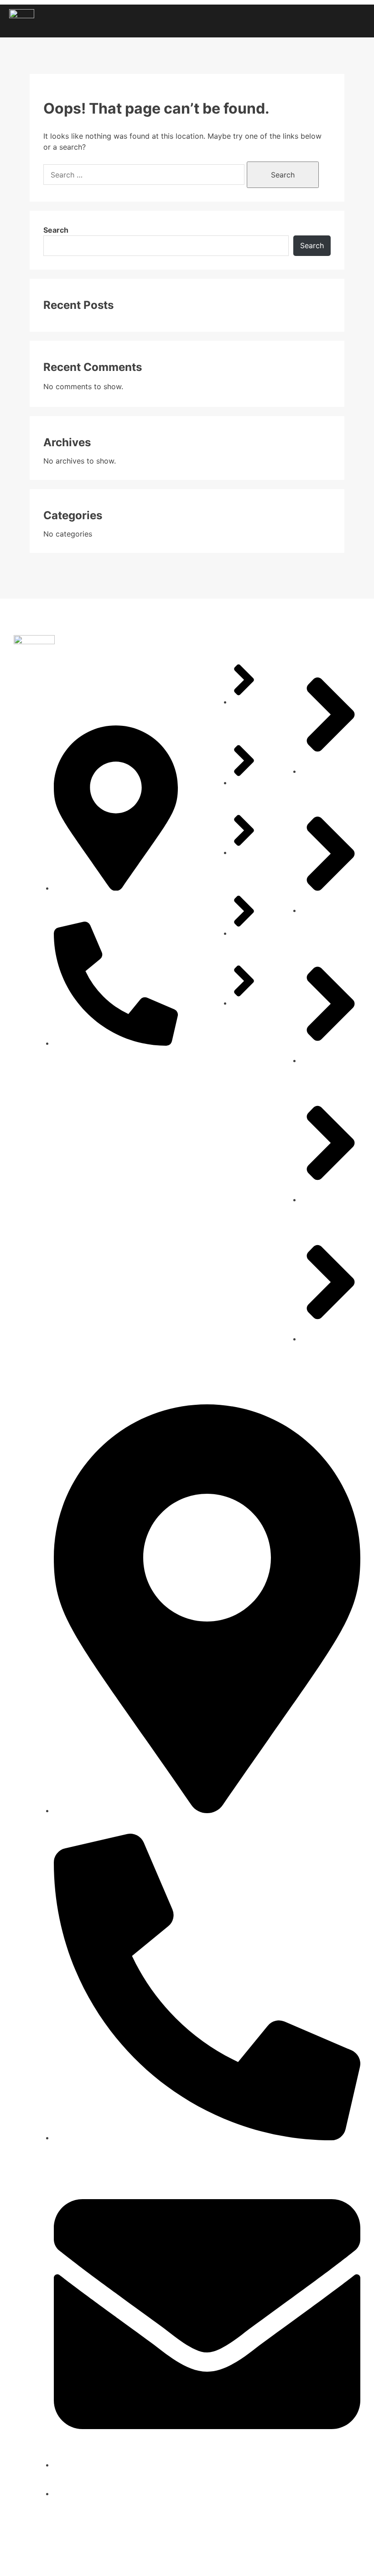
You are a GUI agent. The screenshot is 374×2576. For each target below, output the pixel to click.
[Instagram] (324, 2557)
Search (56, 230)
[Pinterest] (347, 2557)
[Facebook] (278, 2557)
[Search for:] (145, 175)
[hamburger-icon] (355, 21)
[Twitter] (301, 2557)
